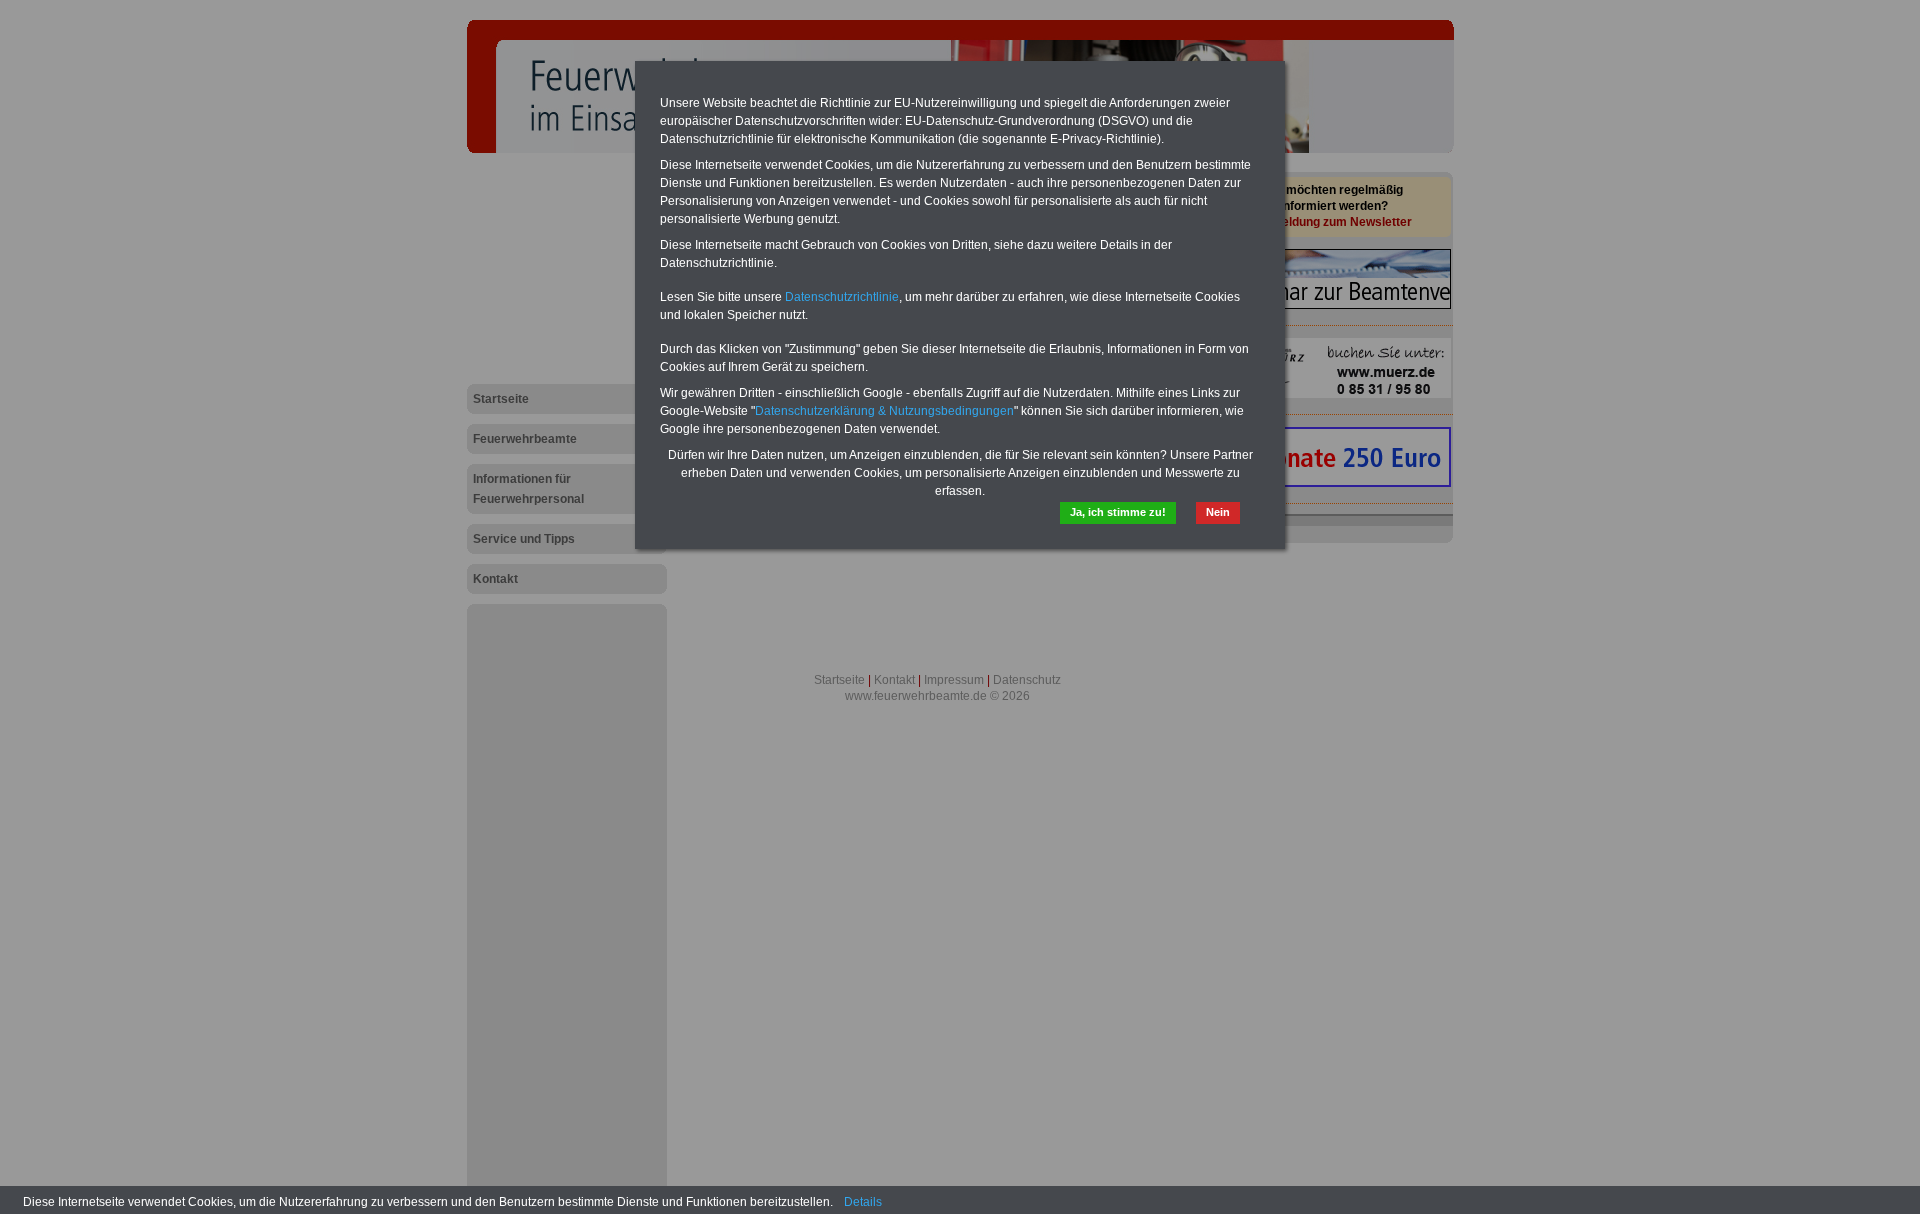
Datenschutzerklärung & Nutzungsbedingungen (884, 411)
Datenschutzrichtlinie (842, 297)
